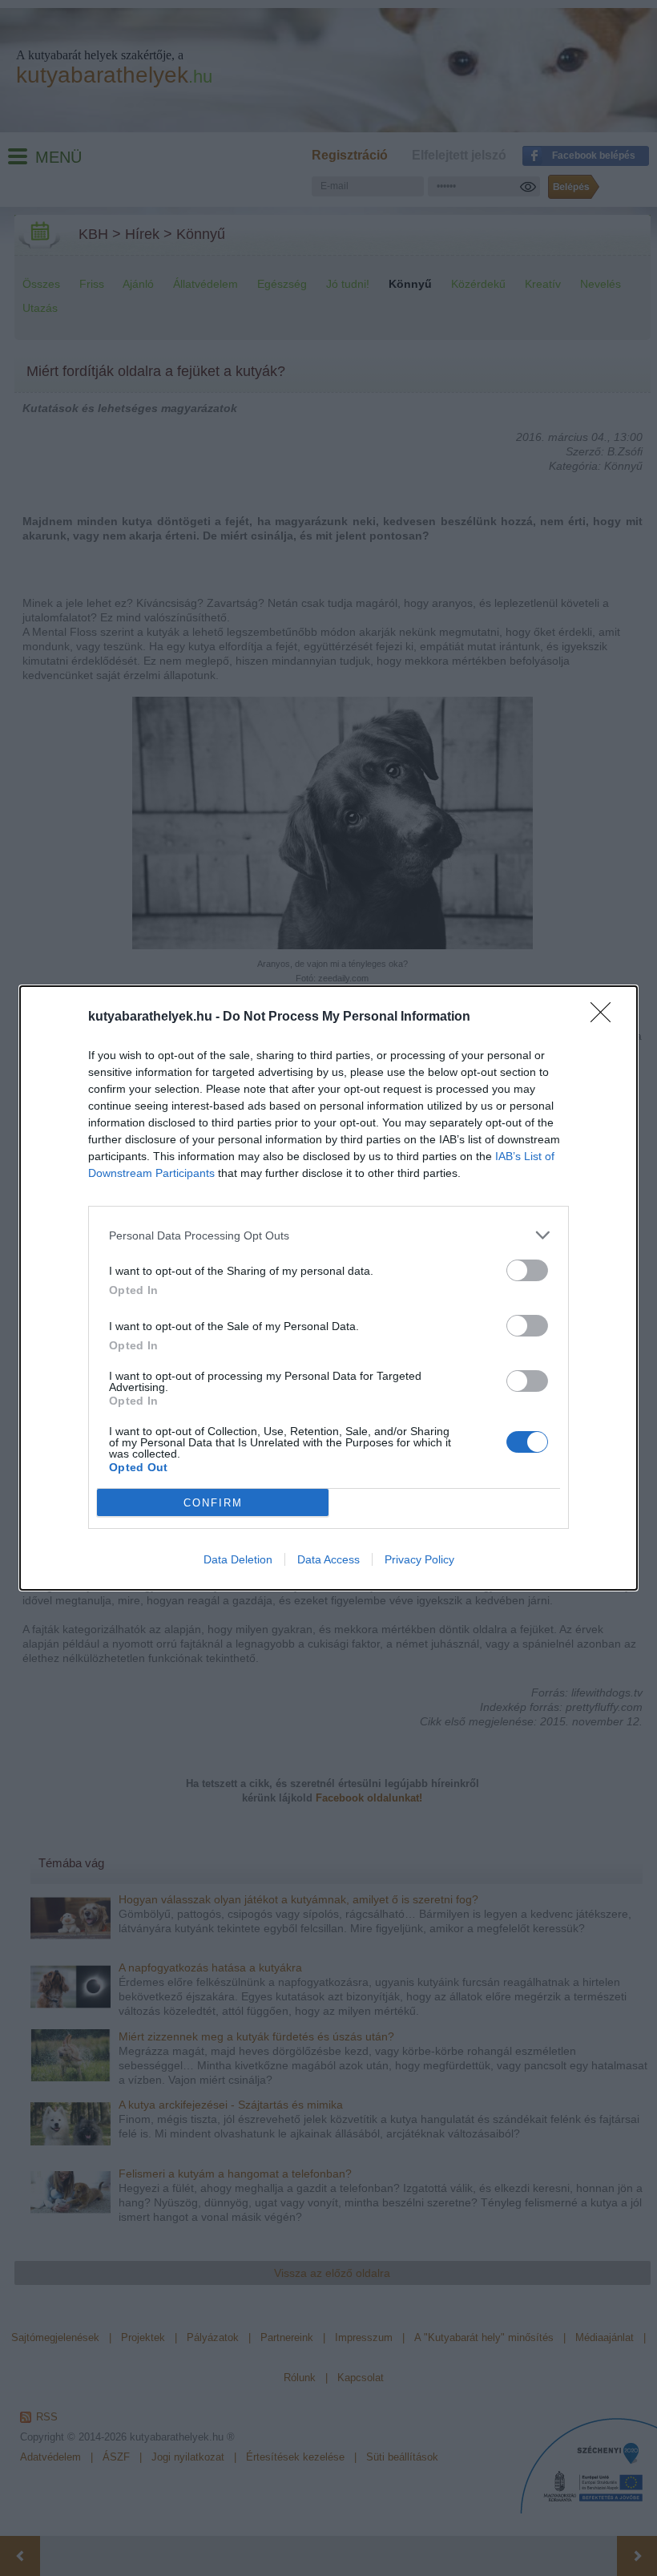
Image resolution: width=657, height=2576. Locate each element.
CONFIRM (213, 1503)
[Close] (606, 1017)
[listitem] (328, 1235)
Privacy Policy (419, 1559)
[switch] (527, 1270)
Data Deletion (238, 1559)
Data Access (328, 1559)
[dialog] (328, 1288)
